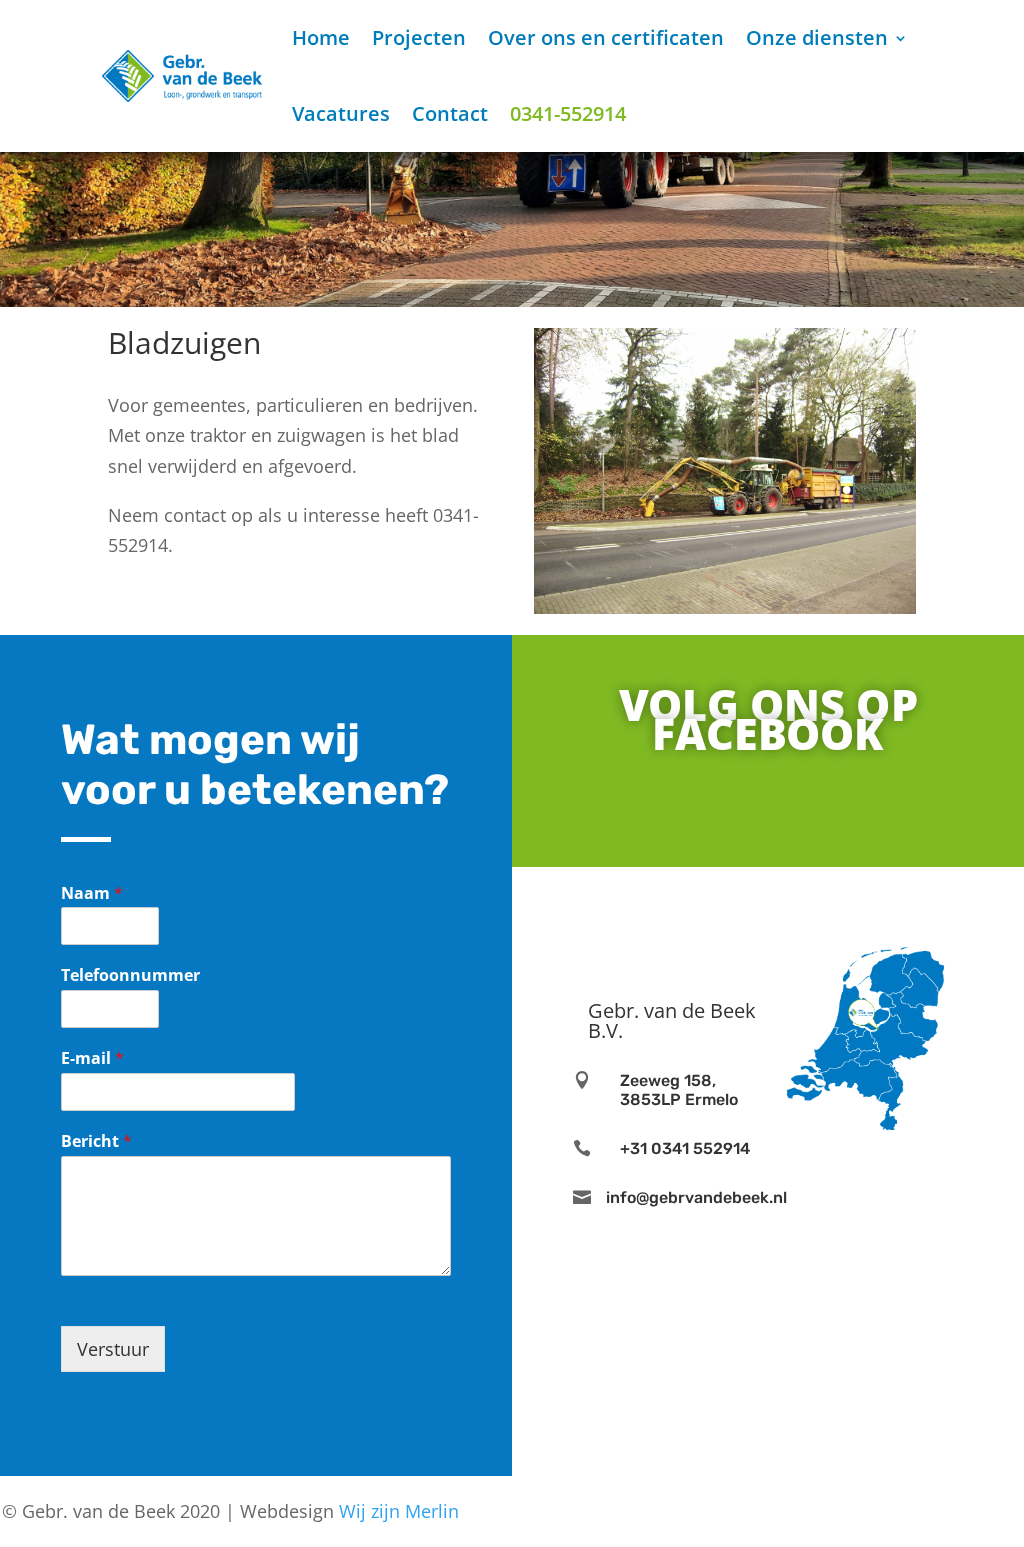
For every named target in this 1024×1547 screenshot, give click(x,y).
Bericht (96, 1141)
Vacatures (341, 113)
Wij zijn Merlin (399, 1511)
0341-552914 (568, 113)
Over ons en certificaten (606, 37)
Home (321, 37)
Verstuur (113, 1349)
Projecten (419, 37)
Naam (92, 893)
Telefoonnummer (130, 975)
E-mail (92, 1058)
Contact (450, 113)
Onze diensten (817, 37)
